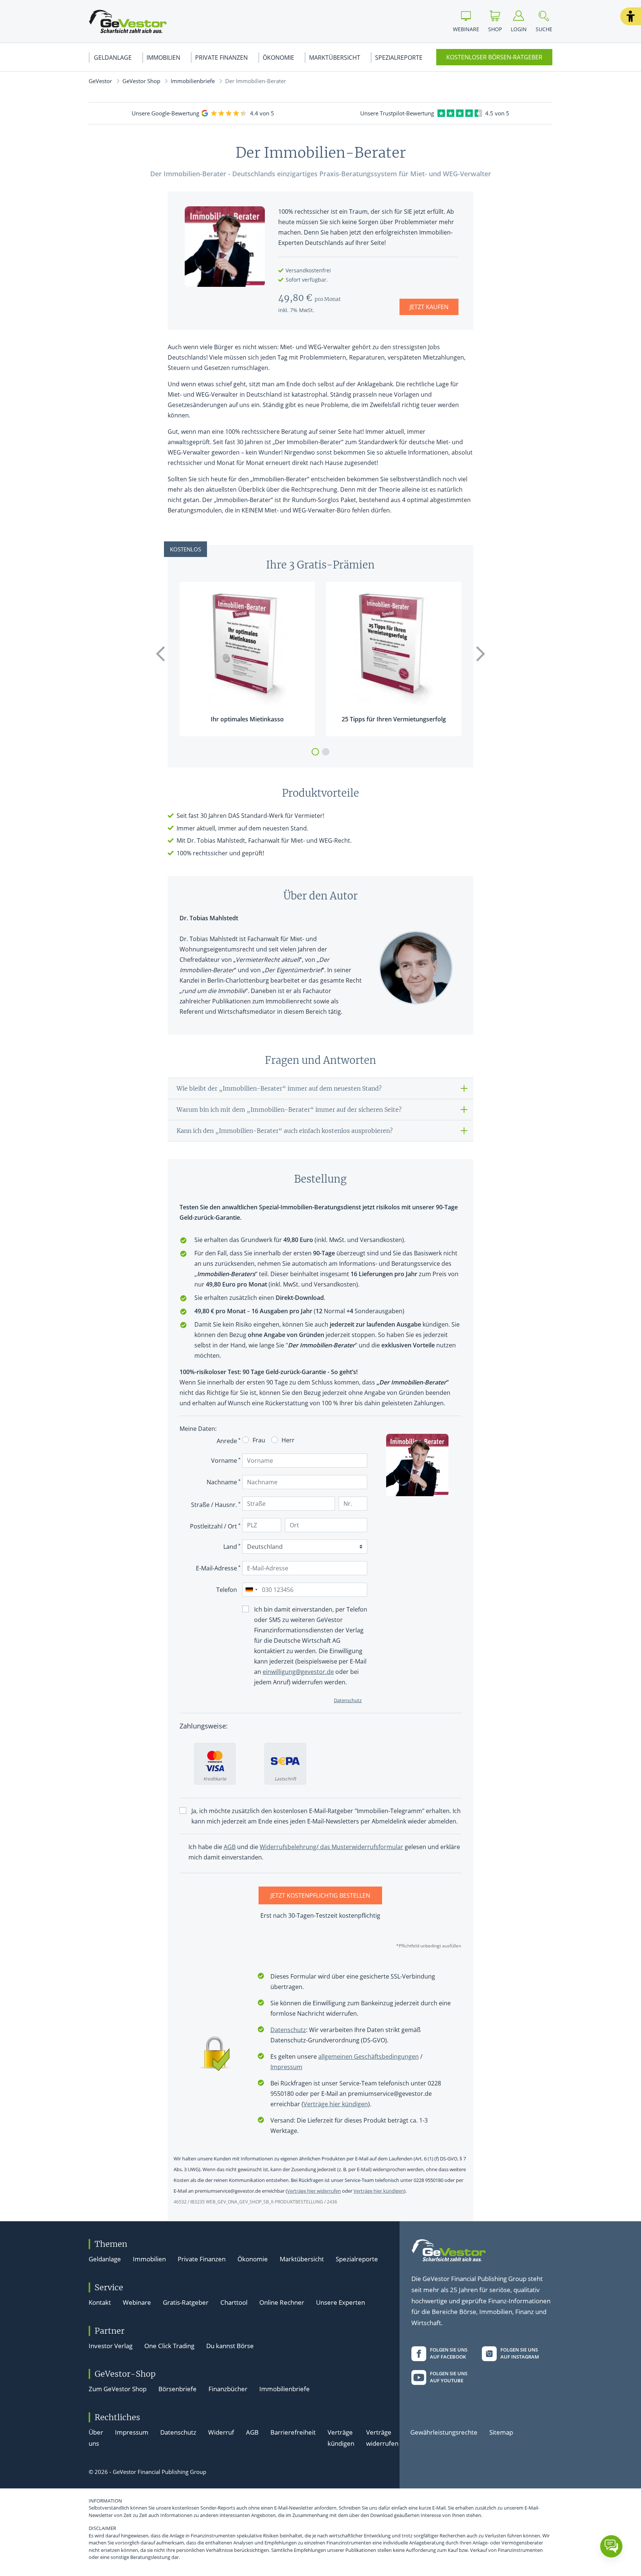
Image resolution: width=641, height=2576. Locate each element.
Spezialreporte (399, 58)
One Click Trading (169, 2346)
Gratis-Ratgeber (186, 2302)
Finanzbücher (228, 2389)
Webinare (137, 2302)
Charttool (234, 2302)
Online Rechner (282, 2302)
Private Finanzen (221, 58)
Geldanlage (113, 58)
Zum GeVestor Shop (118, 2389)
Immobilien (163, 58)
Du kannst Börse (230, 2346)
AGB (252, 2432)
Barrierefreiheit (293, 2432)
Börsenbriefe (177, 2389)
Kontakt (100, 2302)
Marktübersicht (335, 58)
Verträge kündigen (341, 2438)
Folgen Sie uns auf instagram (520, 2353)
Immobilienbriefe (193, 81)
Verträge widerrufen (382, 2438)
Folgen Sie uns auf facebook (449, 2353)
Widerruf (221, 2432)
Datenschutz (178, 2432)
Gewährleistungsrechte (444, 2432)
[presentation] (161, 654)
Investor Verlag (111, 2346)
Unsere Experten (341, 2302)
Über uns (96, 2438)
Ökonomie (278, 58)
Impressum (132, 2432)
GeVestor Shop (141, 81)
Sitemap (501, 2432)
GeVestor (100, 81)
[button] (631, 16)
